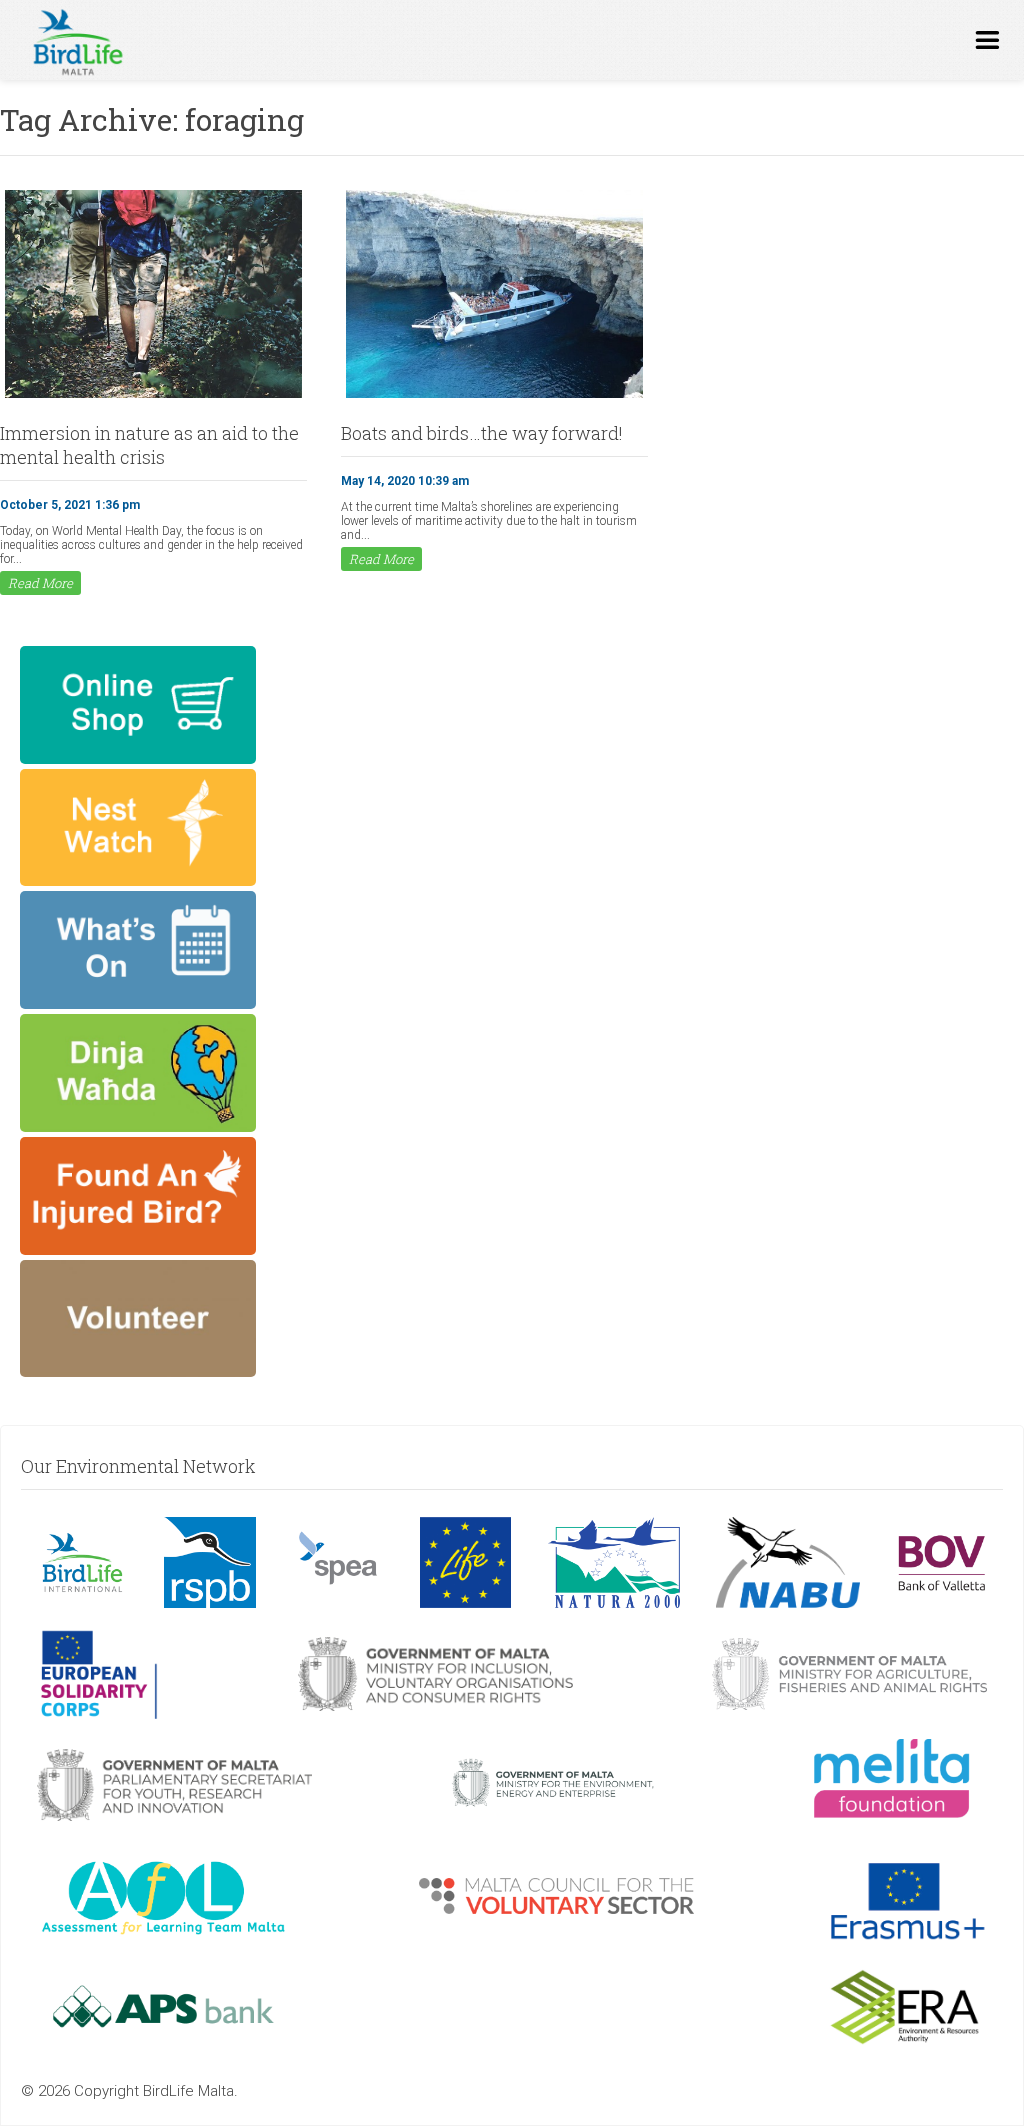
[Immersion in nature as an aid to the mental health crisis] (153, 396)
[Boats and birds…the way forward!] (494, 396)
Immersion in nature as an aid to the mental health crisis (149, 445)
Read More (40, 583)
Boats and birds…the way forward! (482, 433)
